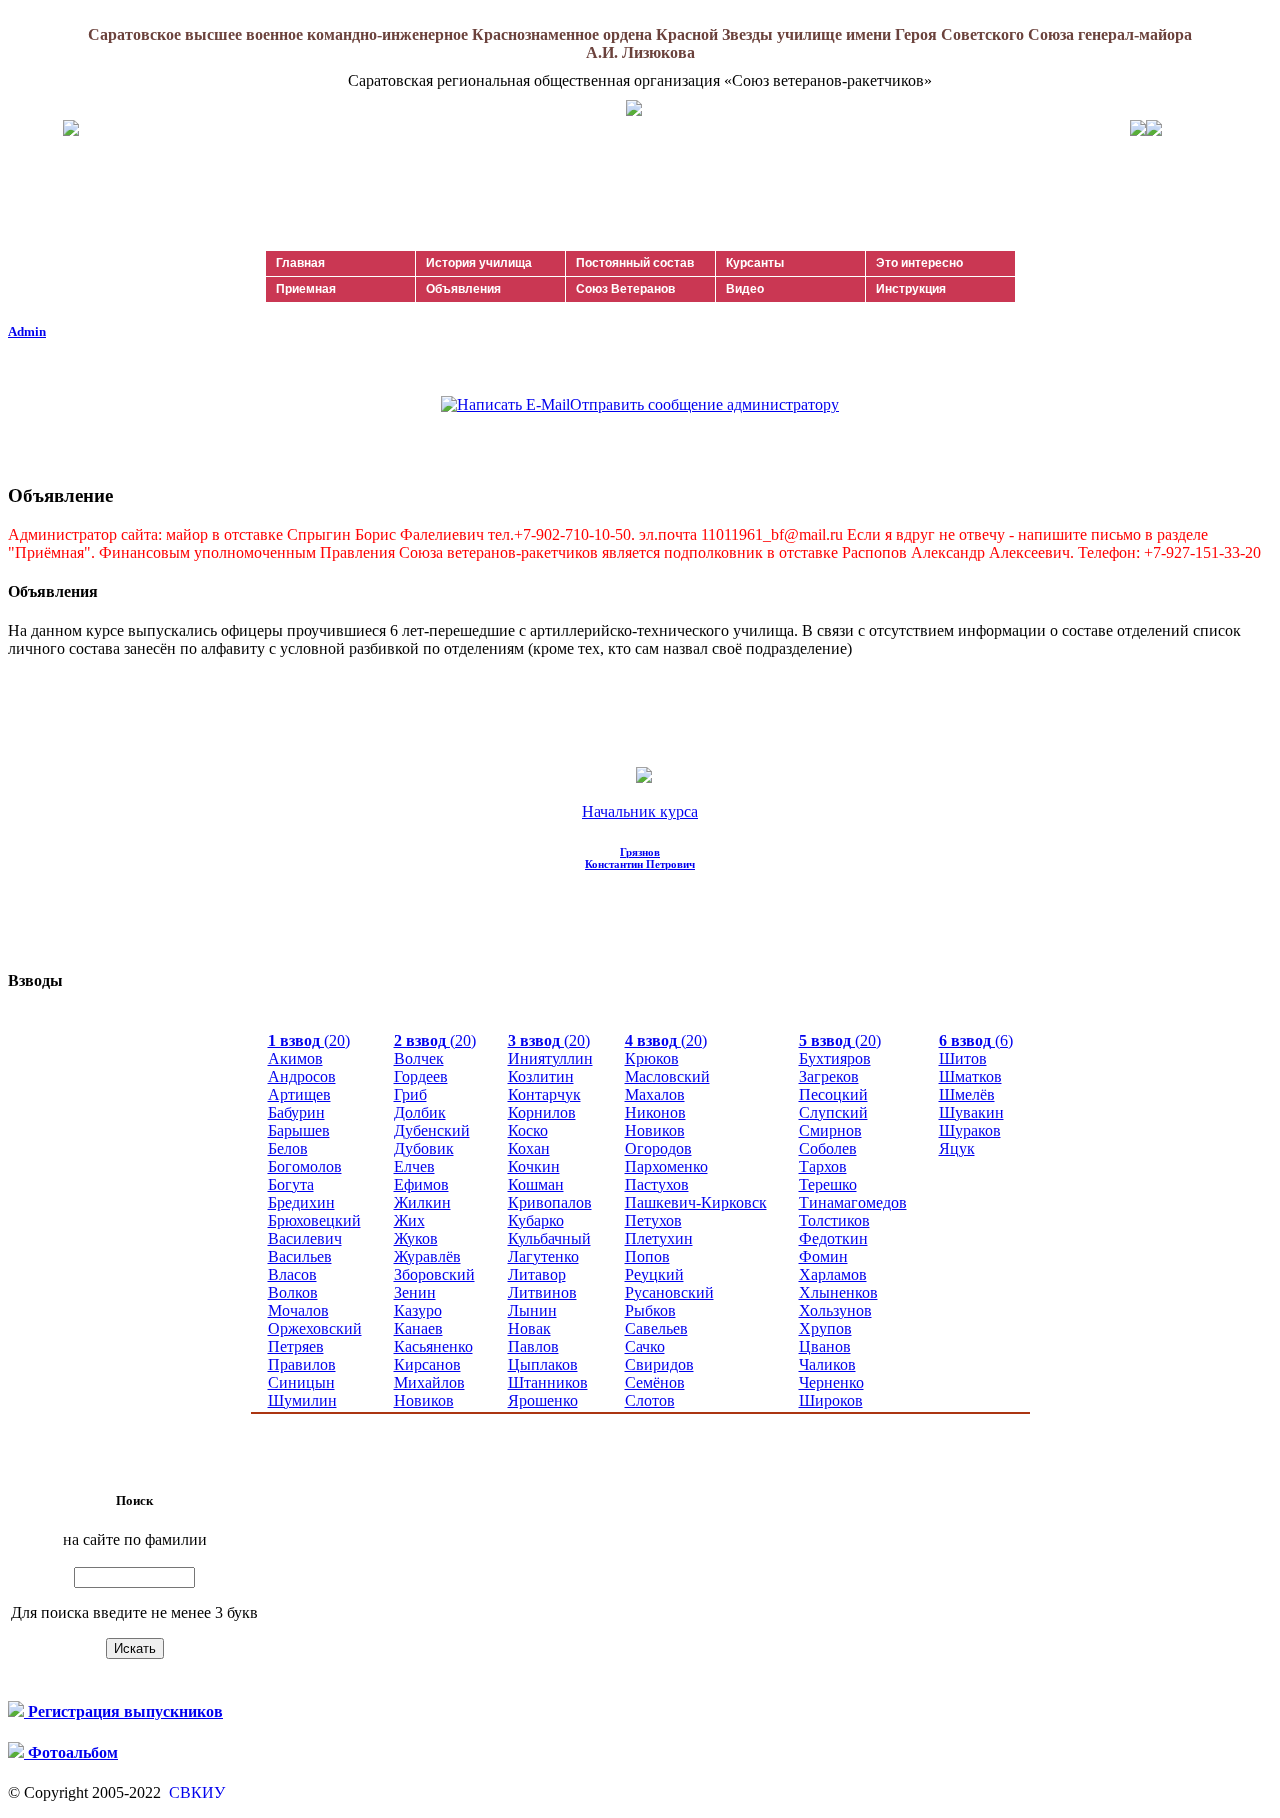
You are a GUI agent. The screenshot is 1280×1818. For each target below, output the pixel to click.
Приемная (306, 289)
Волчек (419, 1058)
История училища (479, 263)
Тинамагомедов (853, 1202)
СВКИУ (195, 1792)
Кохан (529, 1148)
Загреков (829, 1076)
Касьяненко (433, 1346)
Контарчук (544, 1094)
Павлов (533, 1346)
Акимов (295, 1058)
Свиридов (659, 1364)
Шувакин (971, 1112)
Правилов (302, 1364)
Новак (529, 1328)
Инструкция (911, 289)
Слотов (650, 1400)
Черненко (831, 1382)
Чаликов (827, 1364)
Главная (300, 263)
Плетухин (659, 1238)
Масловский (667, 1076)
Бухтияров (835, 1058)
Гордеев (421, 1076)
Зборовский (434, 1274)
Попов (647, 1256)
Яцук (957, 1148)
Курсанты (755, 263)
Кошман (536, 1184)
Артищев (299, 1094)
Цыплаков (543, 1364)
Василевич (305, 1238)
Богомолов (305, 1166)
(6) (976, 1040)
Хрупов (825, 1328)
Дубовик (424, 1148)
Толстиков (834, 1220)
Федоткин (833, 1238)
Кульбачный (549, 1238)
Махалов (655, 1094)
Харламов (833, 1274)
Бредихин (301, 1202)
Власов (292, 1274)
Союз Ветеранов (625, 289)
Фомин (823, 1256)
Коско (528, 1130)
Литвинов (542, 1292)
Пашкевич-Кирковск (696, 1202)
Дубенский (432, 1130)
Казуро (418, 1310)
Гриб (410, 1094)
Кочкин (534, 1166)
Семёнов (655, 1382)
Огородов (658, 1148)
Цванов (825, 1346)
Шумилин (302, 1400)
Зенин (415, 1292)
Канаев (418, 1328)
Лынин (532, 1310)
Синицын (301, 1382)
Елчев (414, 1166)
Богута (291, 1184)
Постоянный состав (635, 263)
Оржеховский (315, 1328)
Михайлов (429, 1382)
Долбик (420, 1112)
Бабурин (296, 1112)
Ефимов (421, 1184)
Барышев (299, 1130)
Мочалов (298, 1310)
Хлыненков (838, 1292)
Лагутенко (543, 1256)
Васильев (300, 1256)
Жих (409, 1220)
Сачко (645, 1346)
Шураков (970, 1130)
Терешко (828, 1184)
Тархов (823, 1166)
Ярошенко (543, 1400)
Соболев (828, 1148)
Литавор (537, 1274)
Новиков (424, 1400)
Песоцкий (833, 1094)
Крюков (652, 1058)
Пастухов (657, 1184)
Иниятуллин (550, 1058)
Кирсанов (427, 1364)
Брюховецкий (314, 1220)
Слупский (833, 1112)
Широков (831, 1400)
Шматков (970, 1076)
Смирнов (830, 1130)
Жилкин (422, 1202)
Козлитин (541, 1076)
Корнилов (542, 1112)
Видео (745, 289)
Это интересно (919, 263)
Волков (293, 1292)
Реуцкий (654, 1274)
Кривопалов (550, 1202)
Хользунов (835, 1310)
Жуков (416, 1238)
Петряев (296, 1346)
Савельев (656, 1328)
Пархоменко (666, 1166)
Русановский (669, 1292)
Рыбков (650, 1310)
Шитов (963, 1058)
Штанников (548, 1382)
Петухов (653, 1220)
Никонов (655, 1112)
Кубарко (536, 1220)
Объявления (463, 289)
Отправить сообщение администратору (704, 404)
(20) (309, 1040)
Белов (288, 1148)
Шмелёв (967, 1094)
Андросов (302, 1076)
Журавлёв (427, 1256)
